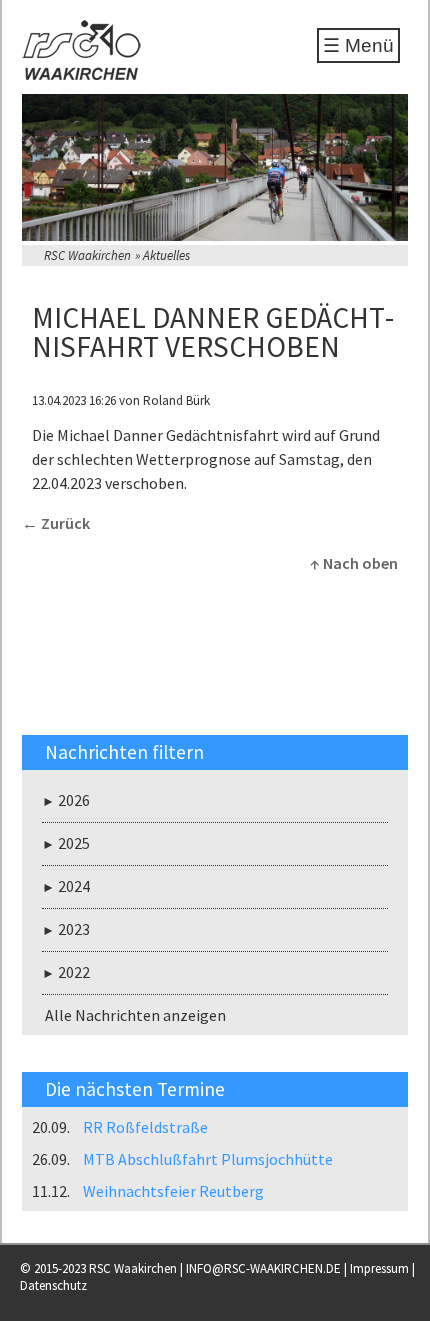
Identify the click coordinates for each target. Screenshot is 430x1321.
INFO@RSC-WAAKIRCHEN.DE (263, 1268)
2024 (74, 886)
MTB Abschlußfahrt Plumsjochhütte (208, 1159)
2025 (74, 843)
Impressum (379, 1268)
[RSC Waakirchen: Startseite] (81, 74)
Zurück (65, 523)
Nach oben (360, 563)
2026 (74, 800)
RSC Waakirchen (87, 255)
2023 (74, 929)
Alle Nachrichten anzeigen (135, 1015)
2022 (74, 972)
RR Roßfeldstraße (145, 1127)
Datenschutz (53, 1285)
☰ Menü (358, 45)
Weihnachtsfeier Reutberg (173, 1191)
